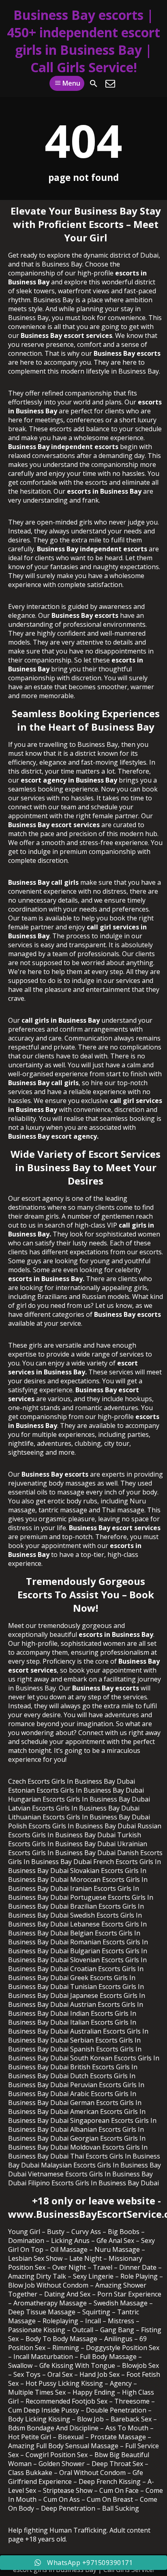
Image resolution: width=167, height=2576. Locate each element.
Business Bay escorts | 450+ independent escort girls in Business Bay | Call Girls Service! (83, 41)
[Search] (94, 84)
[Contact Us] (110, 84)
